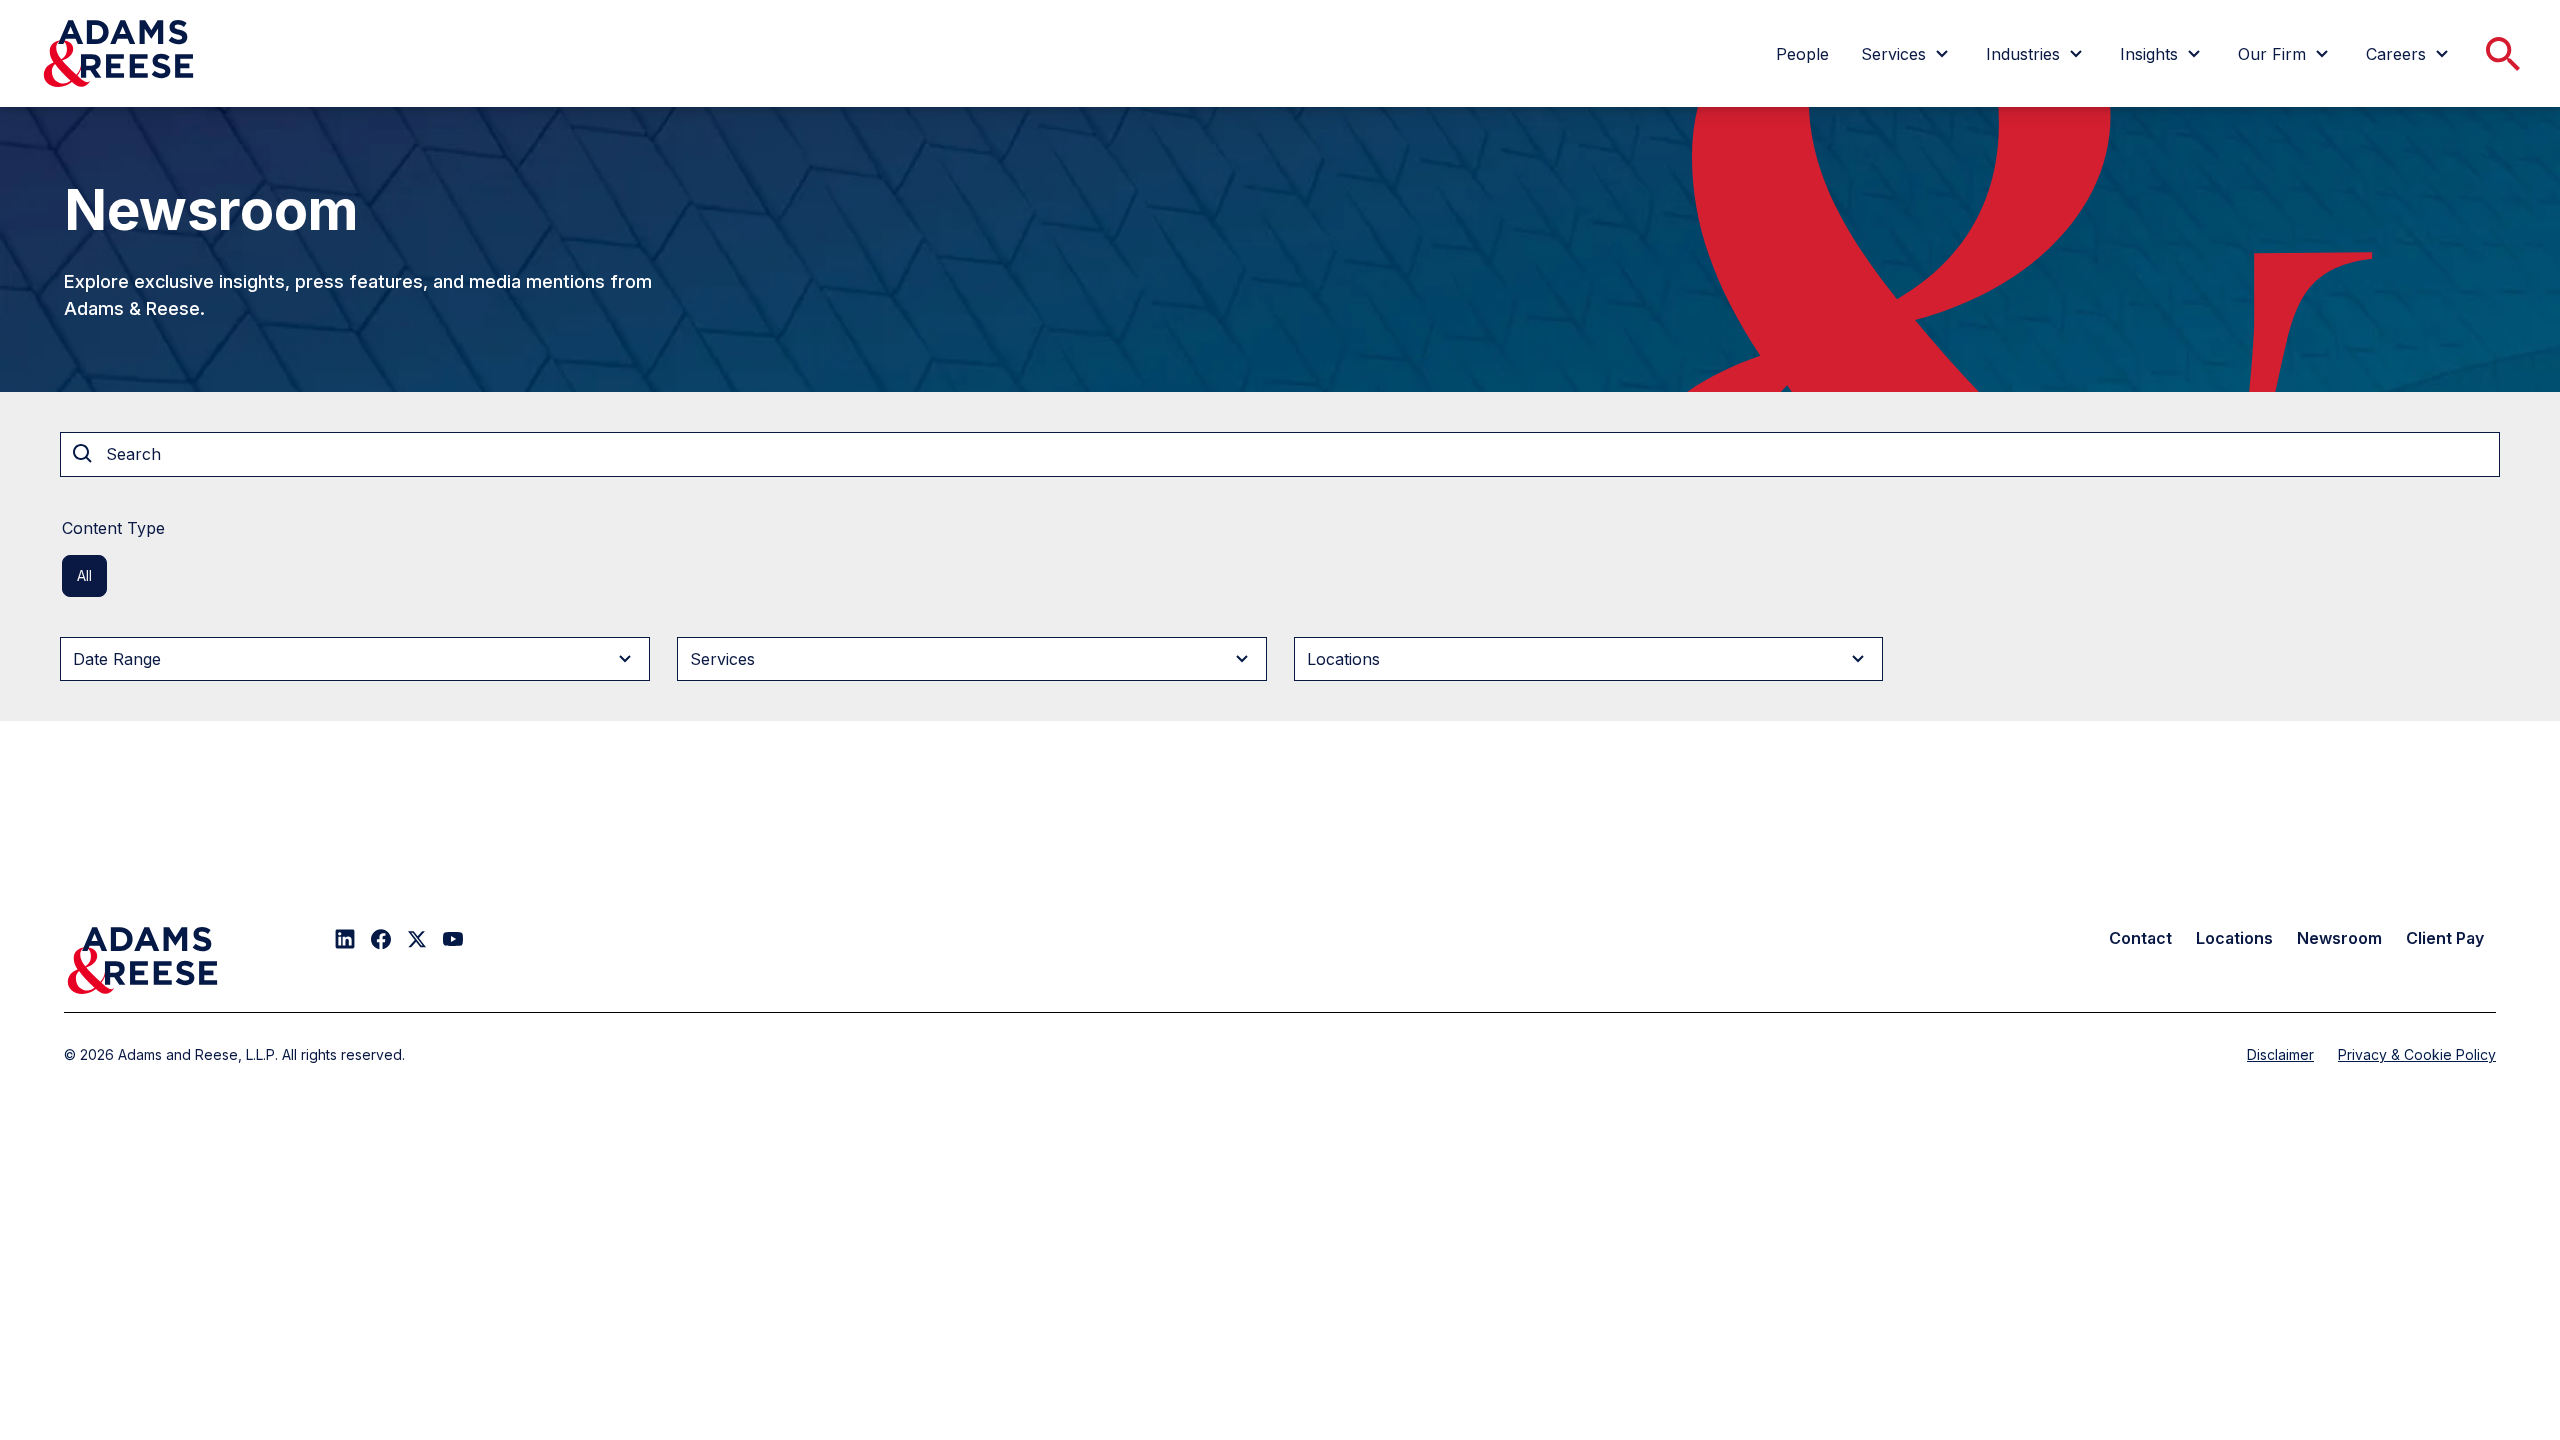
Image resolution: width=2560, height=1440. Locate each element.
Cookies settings (1319, 235)
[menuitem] (1802, 54)
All (84, 575)
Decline (1641, 235)
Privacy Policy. (1562, 123)
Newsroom (2339, 938)
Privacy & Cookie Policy (2417, 1054)
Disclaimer (2280, 1054)
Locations (2234, 938)
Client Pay (2445, 938)
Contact (2140, 938)
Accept (1480, 235)
